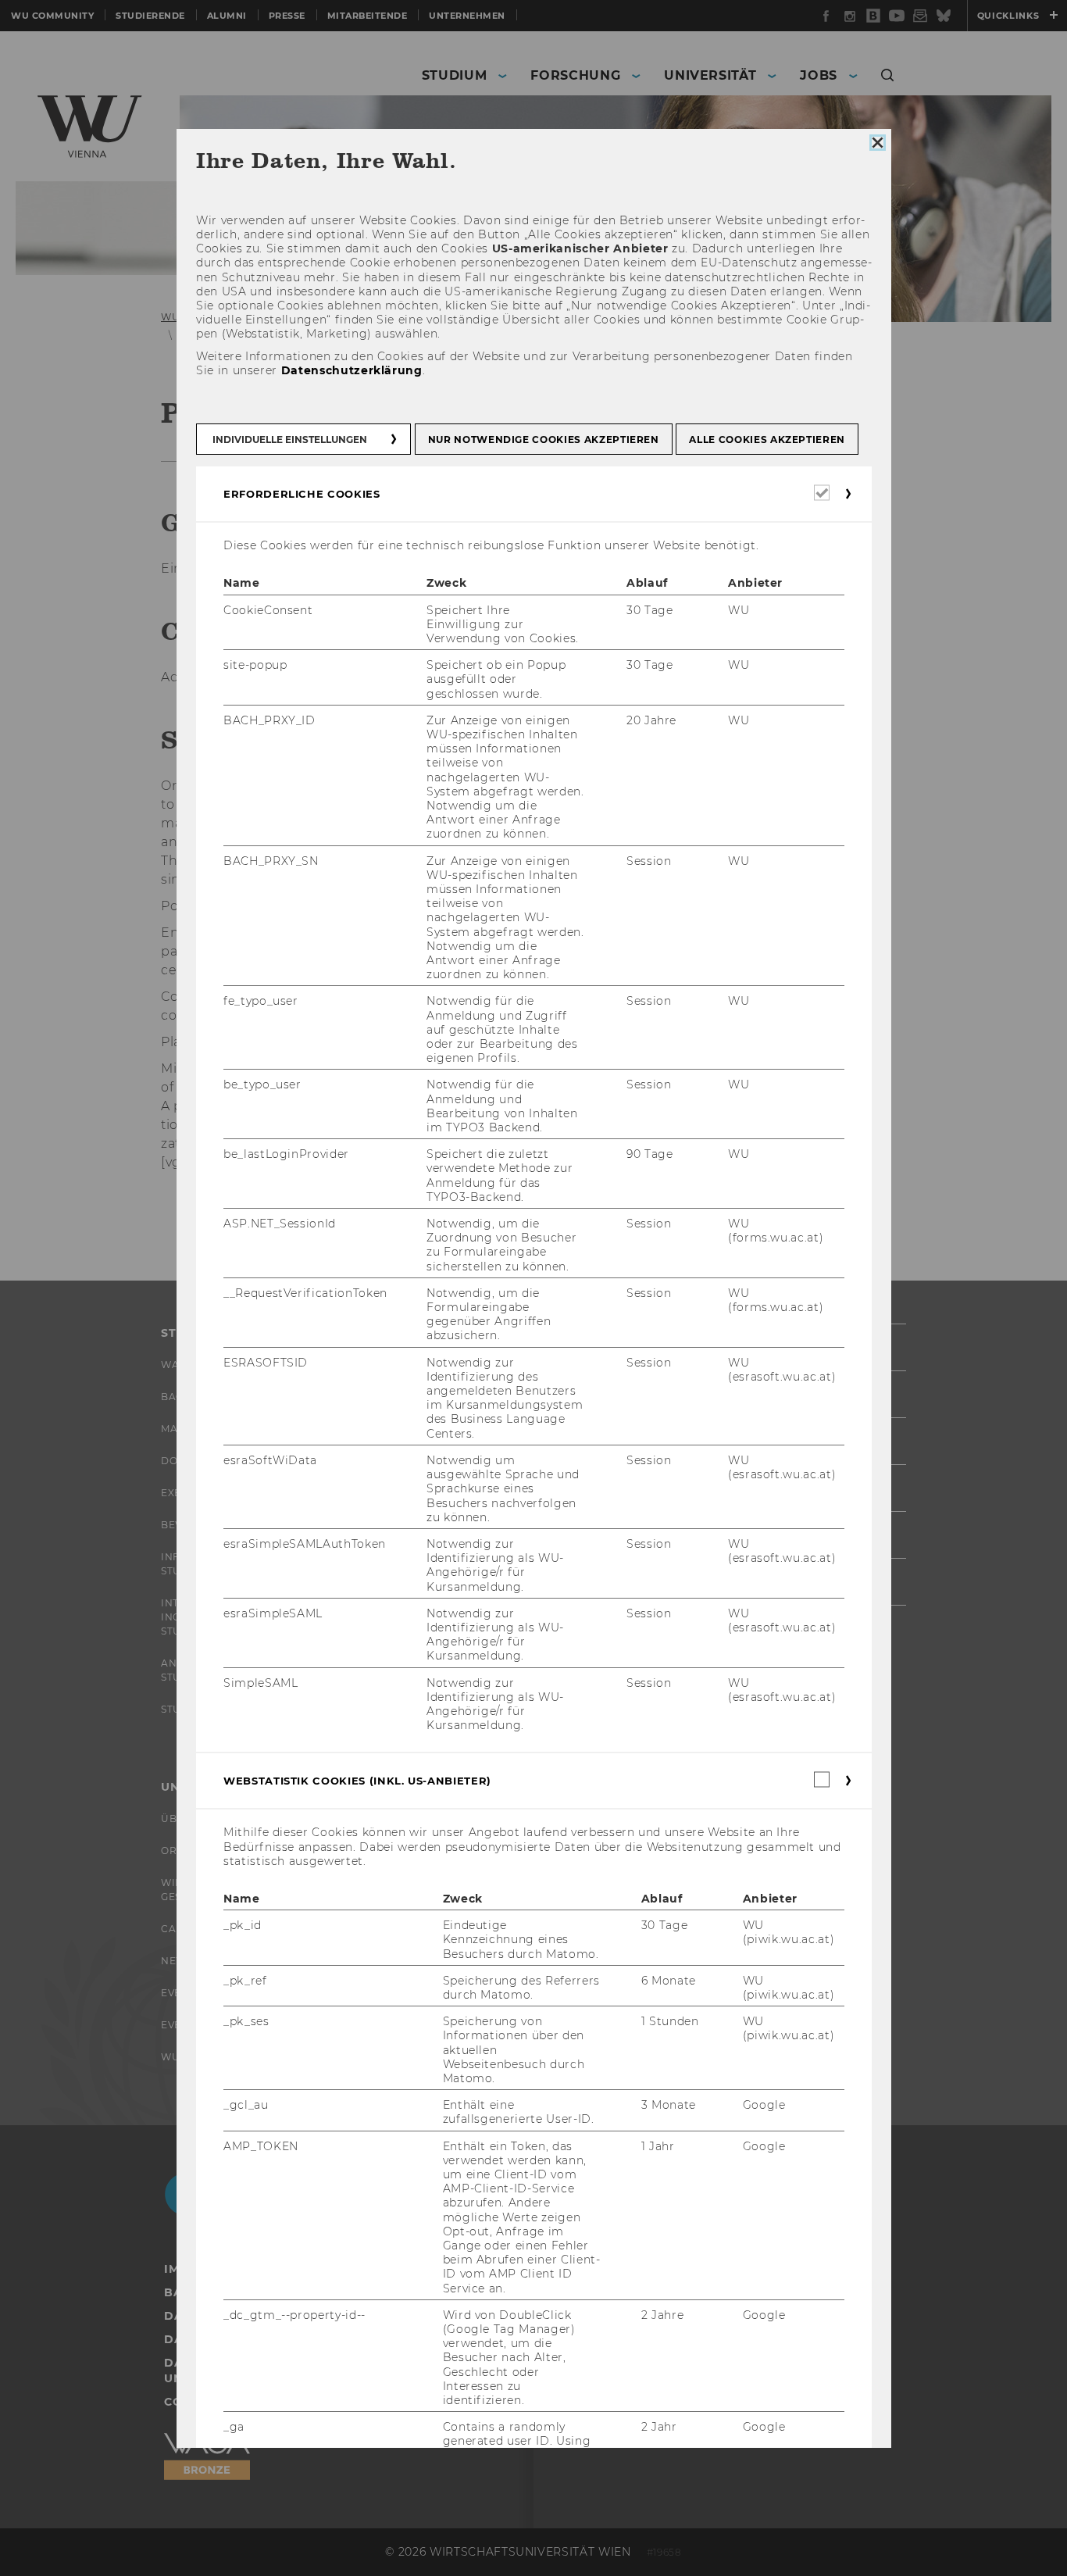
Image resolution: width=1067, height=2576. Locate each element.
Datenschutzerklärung (351, 370)
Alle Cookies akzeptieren (767, 439)
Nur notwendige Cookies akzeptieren (543, 439)
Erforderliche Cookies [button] (302, 494)
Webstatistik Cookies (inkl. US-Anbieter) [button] (357, 1781)
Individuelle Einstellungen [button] (290, 439)
